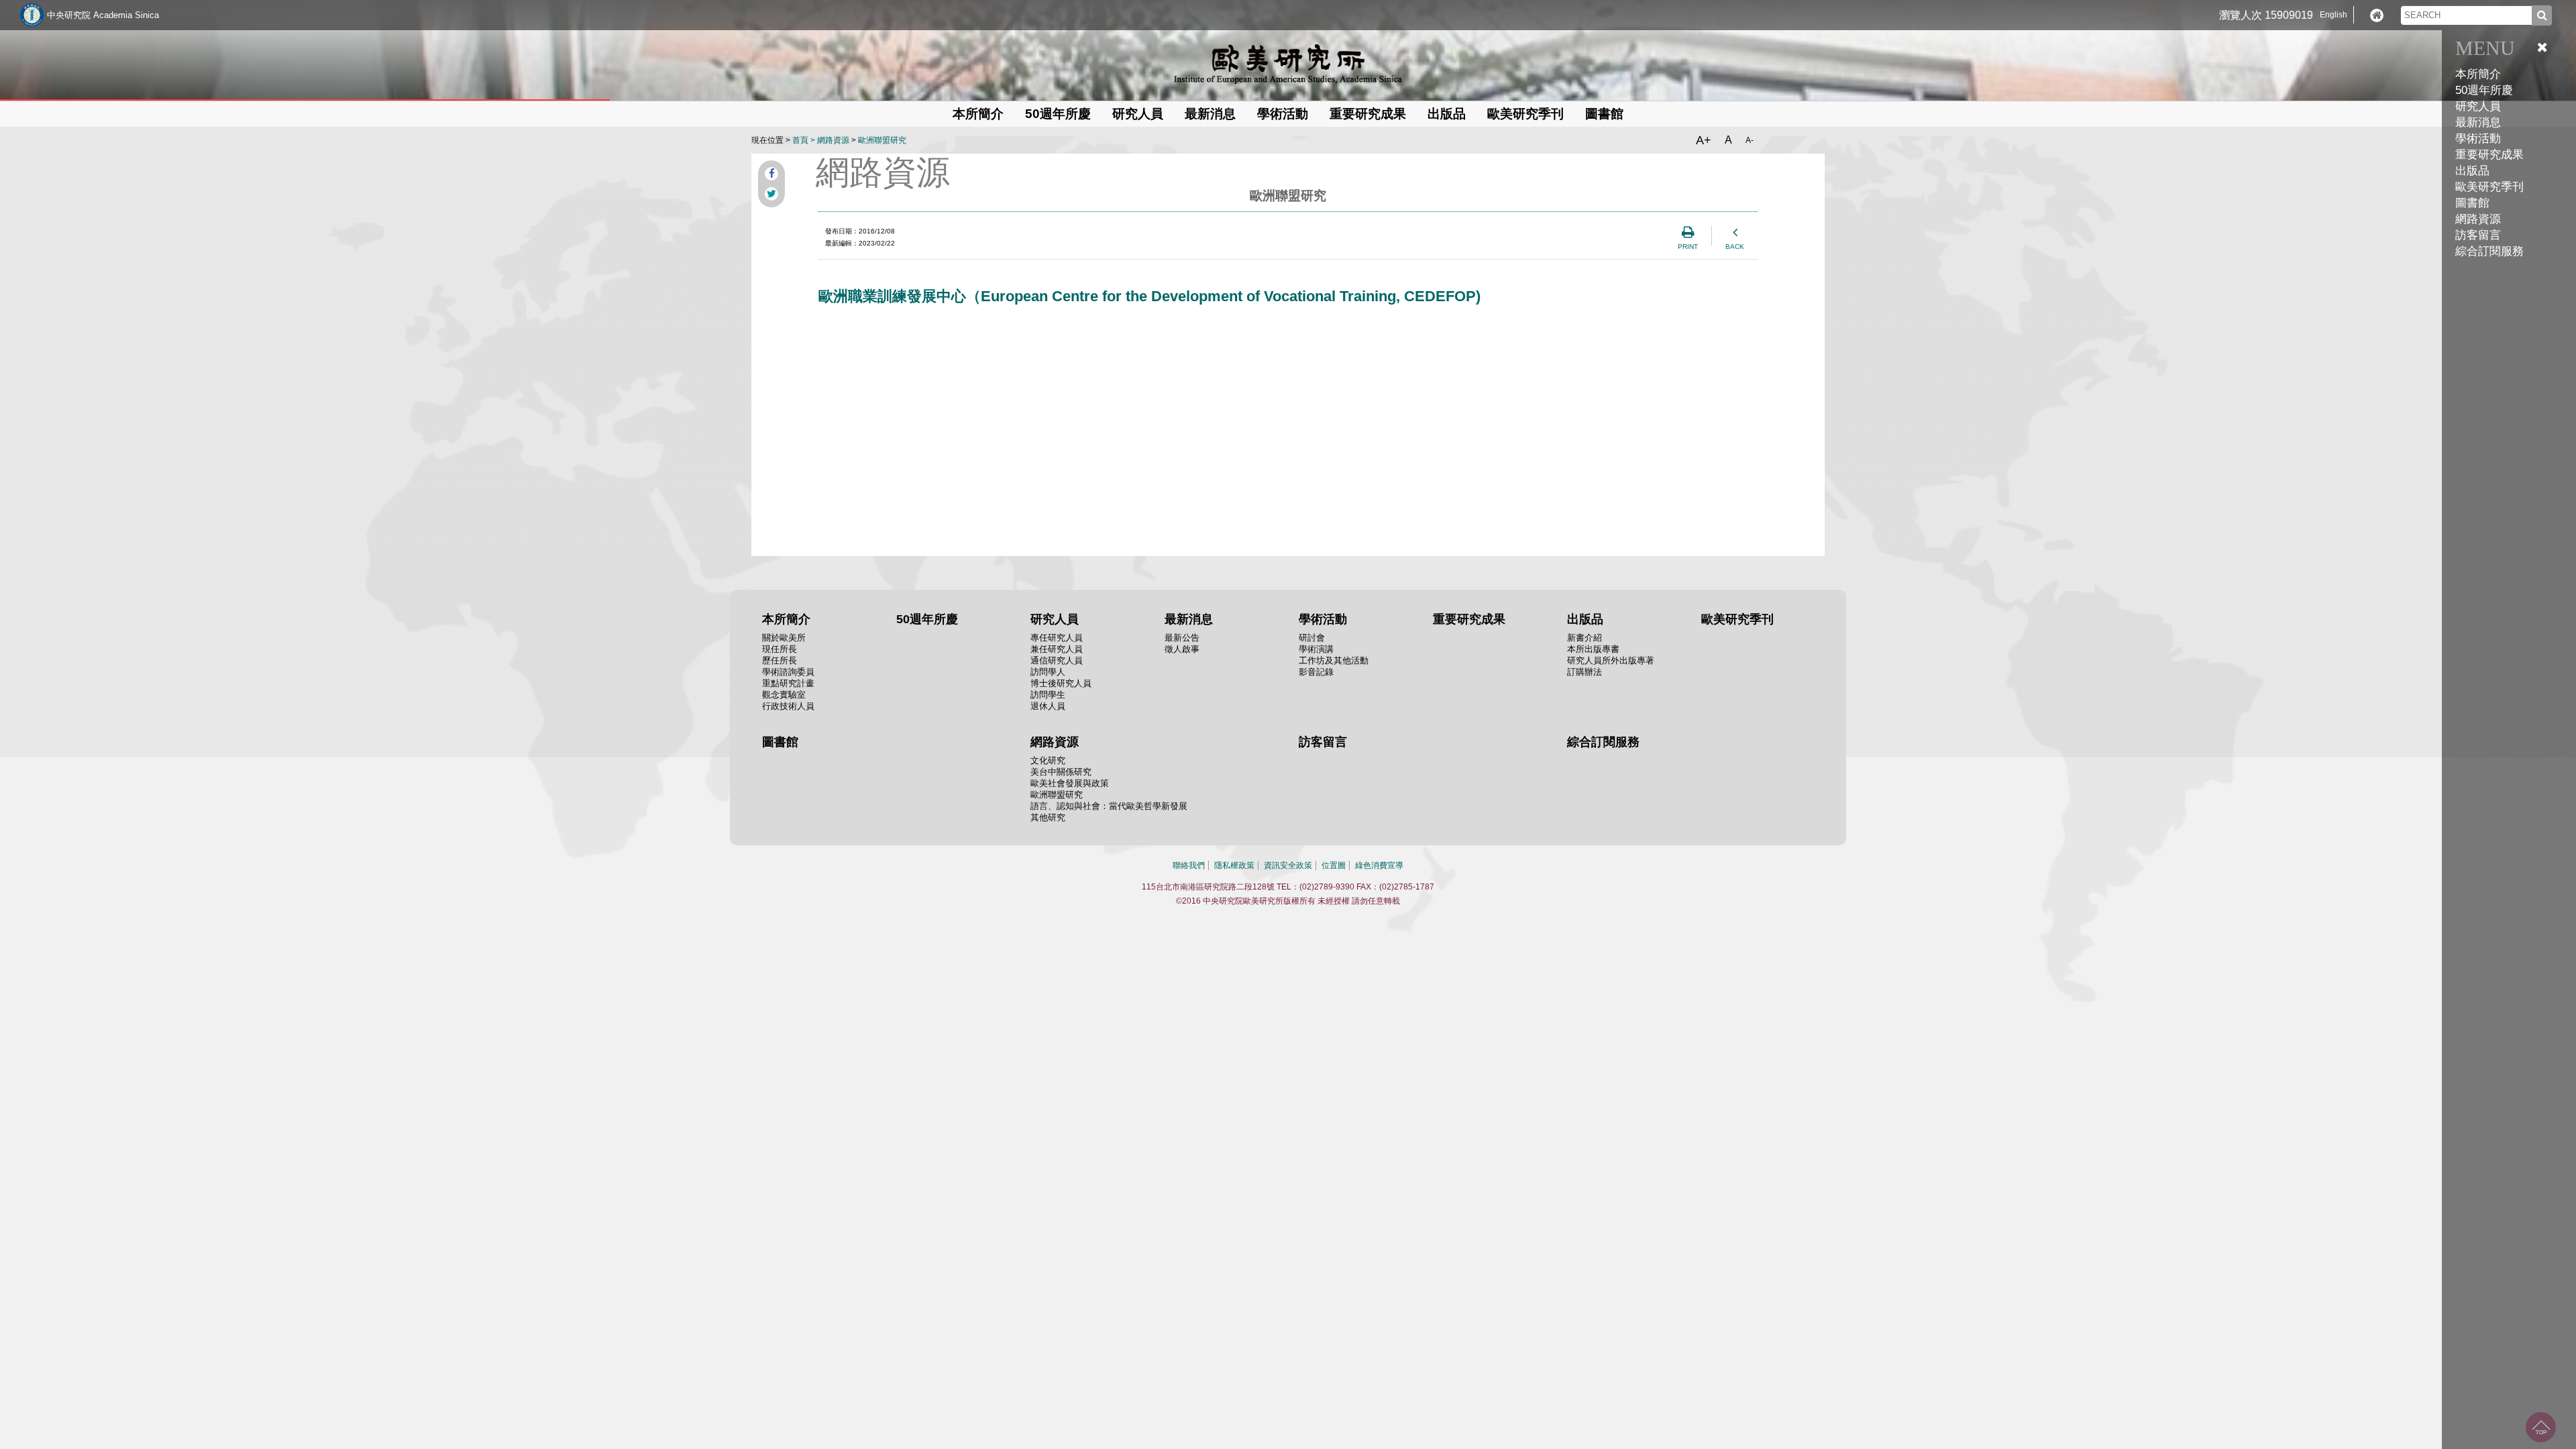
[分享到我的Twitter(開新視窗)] (771, 194)
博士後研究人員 (1061, 683)
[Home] (2377, 15)
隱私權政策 (1234, 865)
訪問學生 (1048, 695)
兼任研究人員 (1057, 649)
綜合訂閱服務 (2489, 251)
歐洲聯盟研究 (882, 140)
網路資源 (833, 140)
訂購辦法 (1585, 672)
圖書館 (2472, 203)
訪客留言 (2478, 235)
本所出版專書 (1593, 649)
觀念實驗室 (784, 695)
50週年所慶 (2484, 90)
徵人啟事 (1182, 649)
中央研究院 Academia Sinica (103, 15)
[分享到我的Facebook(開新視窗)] (771, 174)
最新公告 (1182, 638)
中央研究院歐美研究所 (1288, 64)
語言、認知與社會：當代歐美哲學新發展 (1109, 806)
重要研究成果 (2489, 155)
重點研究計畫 (788, 683)
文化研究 (1048, 760)
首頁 (800, 140)
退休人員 (1048, 706)
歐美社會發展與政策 (1070, 783)
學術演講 (1316, 649)
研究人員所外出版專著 (1611, 660)
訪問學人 (1048, 672)
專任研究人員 (1057, 638)
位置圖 (1334, 865)
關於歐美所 (784, 638)
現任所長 (780, 649)
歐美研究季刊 (2489, 187)
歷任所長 (780, 660)
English (2333, 15)
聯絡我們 (1189, 865)
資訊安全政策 (1288, 865)
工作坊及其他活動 (1334, 660)
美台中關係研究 (1061, 772)
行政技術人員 (788, 706)
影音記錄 (1316, 672)
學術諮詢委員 (788, 672)
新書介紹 (1585, 638)
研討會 (1312, 638)
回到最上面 (2541, 1427)
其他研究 (1048, 817)
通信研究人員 (1057, 660)
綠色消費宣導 (1379, 865)
